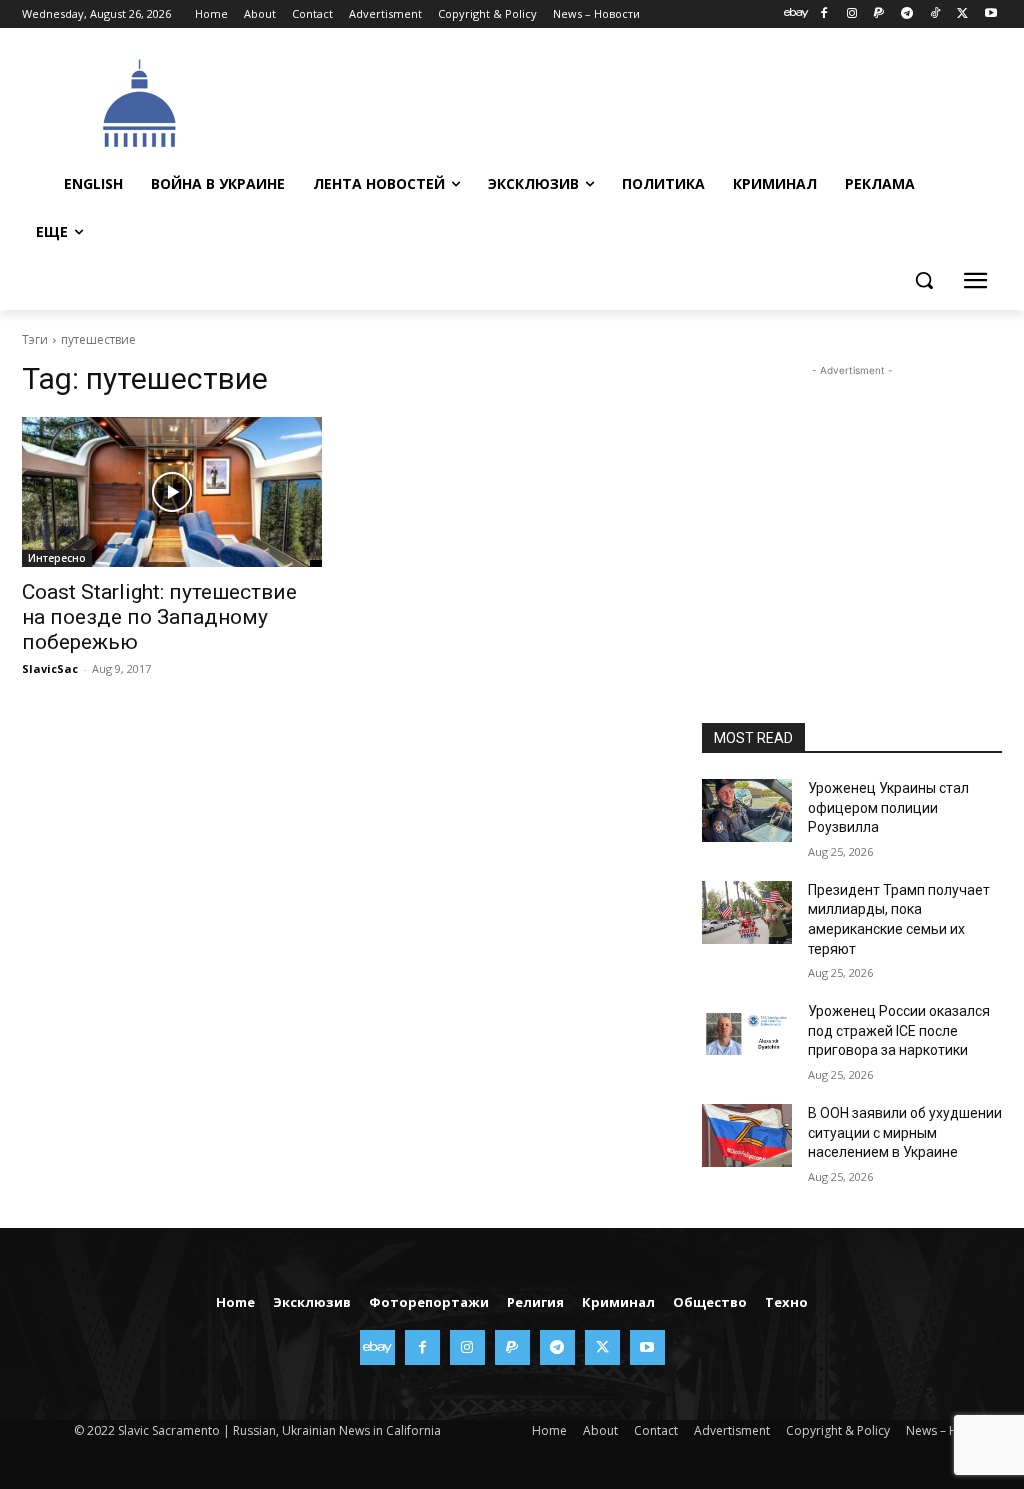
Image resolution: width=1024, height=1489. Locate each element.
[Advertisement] (621, 101)
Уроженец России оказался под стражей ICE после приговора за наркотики (899, 1030)
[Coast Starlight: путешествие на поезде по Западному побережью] (172, 492)
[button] (924, 280)
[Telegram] (907, 14)
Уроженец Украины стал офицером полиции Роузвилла (888, 807)
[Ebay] (796, 14)
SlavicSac (50, 668)
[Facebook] (823, 14)
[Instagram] (851, 14)
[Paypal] (879, 14)
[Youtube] (990, 14)
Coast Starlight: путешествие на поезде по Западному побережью (159, 617)
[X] (962, 14)
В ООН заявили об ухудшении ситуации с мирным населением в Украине (905, 1132)
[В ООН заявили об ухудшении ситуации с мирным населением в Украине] (747, 1135)
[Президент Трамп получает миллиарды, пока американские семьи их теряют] (747, 912)
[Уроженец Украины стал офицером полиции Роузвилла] (747, 810)
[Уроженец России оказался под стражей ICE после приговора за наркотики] (747, 1033)
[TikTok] (935, 14)
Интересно (57, 558)
